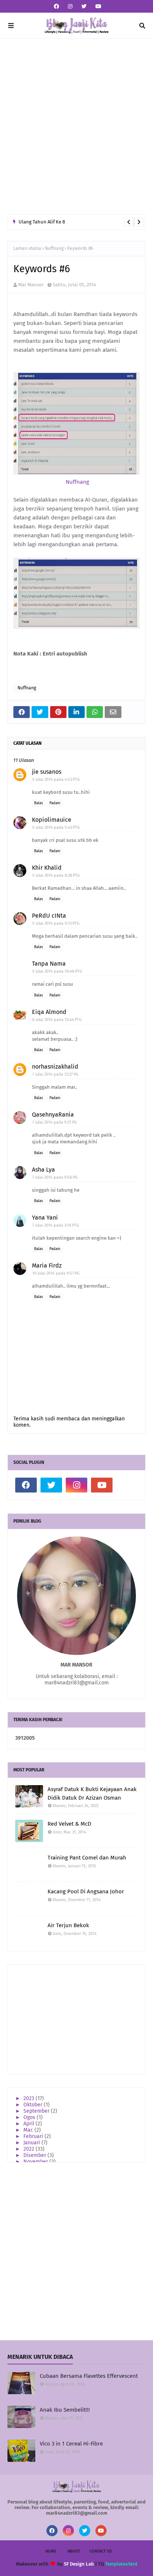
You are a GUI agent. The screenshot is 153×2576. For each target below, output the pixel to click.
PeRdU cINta (49, 916)
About (74, 2551)
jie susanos (47, 772)
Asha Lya (43, 1170)
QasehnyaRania (53, 1115)
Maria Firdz (47, 1266)
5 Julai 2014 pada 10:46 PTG (57, 971)
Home (51, 2551)
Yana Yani (45, 1218)
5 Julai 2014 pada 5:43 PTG (56, 827)
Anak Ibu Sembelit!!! (65, 2410)
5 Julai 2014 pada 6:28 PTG (56, 875)
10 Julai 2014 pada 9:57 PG (56, 1273)
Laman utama (27, 248)
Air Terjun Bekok (68, 1925)
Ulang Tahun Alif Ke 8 (42, 222)
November (36, 2162)
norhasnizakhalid (55, 1067)
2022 (30, 2149)
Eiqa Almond (49, 1012)
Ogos (30, 2117)
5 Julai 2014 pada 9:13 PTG (56, 923)
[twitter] (84, 7)
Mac (29, 2130)
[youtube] (97, 7)
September (37, 2111)
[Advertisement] (76, 126)
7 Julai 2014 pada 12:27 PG (55, 1074)
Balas (39, 803)
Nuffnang (54, 248)
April (30, 2124)
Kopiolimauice (52, 820)
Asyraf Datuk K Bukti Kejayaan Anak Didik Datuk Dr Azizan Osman (92, 1793)
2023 (30, 2098)
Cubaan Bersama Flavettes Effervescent (89, 2376)
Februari (34, 2136)
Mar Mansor (31, 285)
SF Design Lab (79, 2564)
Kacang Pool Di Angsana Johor (86, 1891)
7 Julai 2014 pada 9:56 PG (55, 1177)
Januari (32, 2143)
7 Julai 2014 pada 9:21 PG (55, 1122)
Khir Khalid (47, 868)
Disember (35, 2155)
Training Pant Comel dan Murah (87, 1858)
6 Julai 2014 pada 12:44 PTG (57, 1020)
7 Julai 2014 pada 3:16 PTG (56, 1225)
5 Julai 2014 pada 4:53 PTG (56, 780)
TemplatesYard (121, 2564)
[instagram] (70, 7)
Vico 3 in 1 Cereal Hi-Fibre (71, 2444)
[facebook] (56, 7)
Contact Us (101, 2551)
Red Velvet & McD (69, 1824)
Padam (55, 803)
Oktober (34, 2105)
